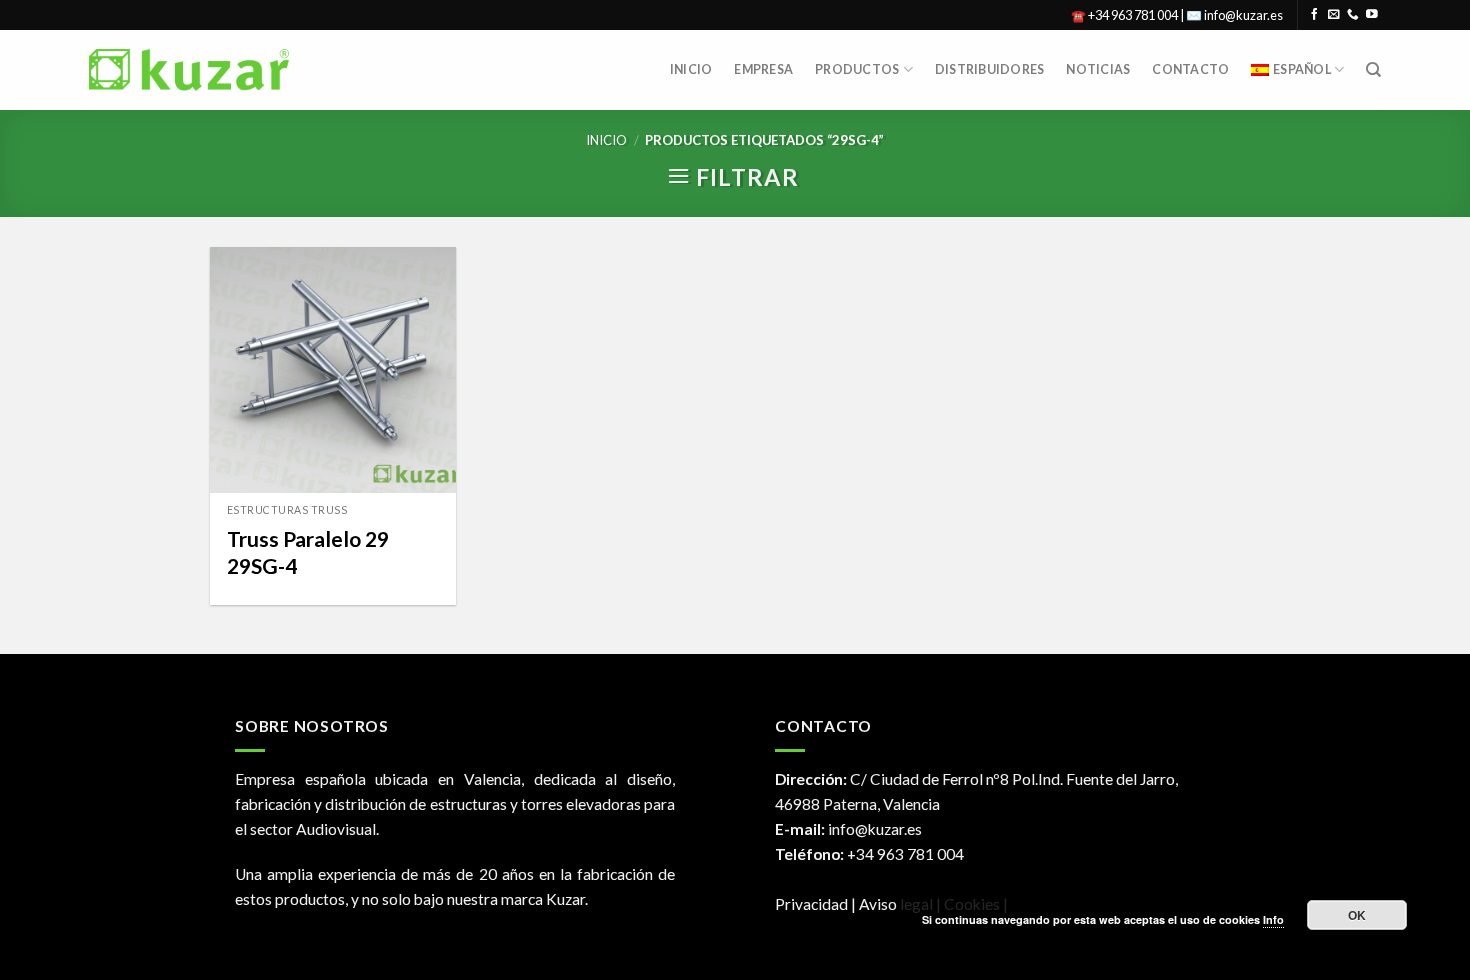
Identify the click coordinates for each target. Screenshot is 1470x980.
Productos (857, 69)
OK (1357, 915)
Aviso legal (897, 904)
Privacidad (811, 904)
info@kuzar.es (875, 829)
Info (1273, 919)
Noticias (1098, 69)
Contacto (1190, 69)
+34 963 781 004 (905, 854)
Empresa (763, 69)
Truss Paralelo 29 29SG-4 (308, 552)
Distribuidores (989, 69)
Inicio (691, 69)
